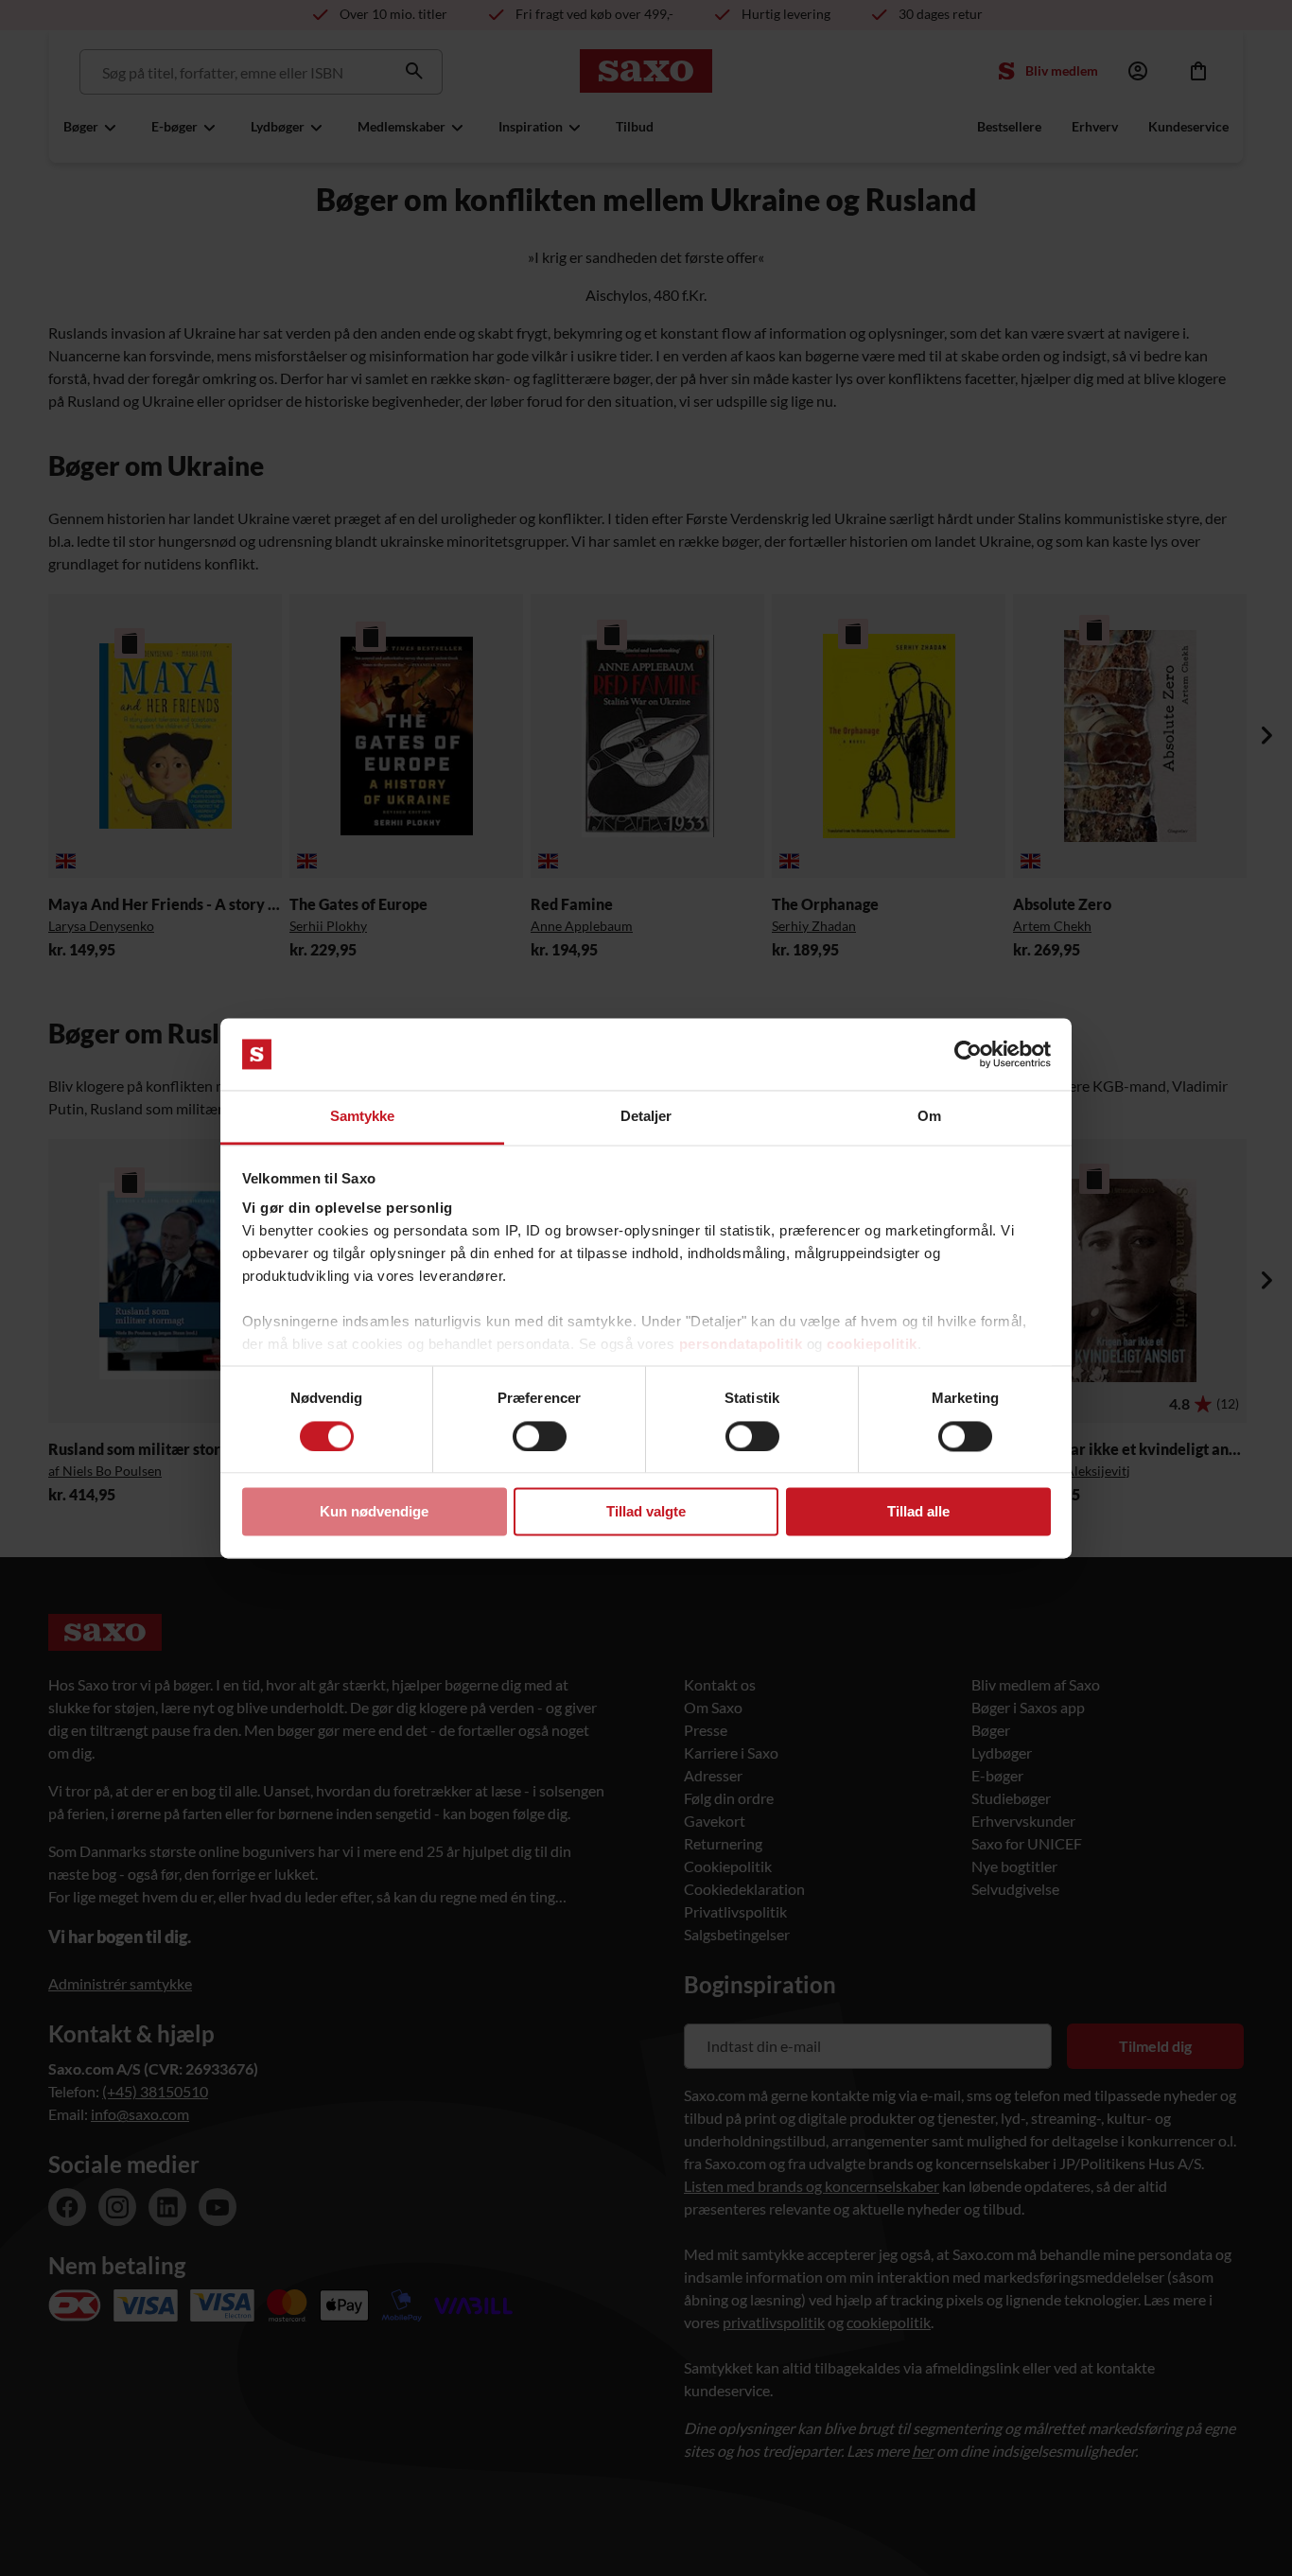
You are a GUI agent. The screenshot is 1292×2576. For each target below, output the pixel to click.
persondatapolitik (741, 1345)
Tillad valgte (646, 1512)
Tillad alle (918, 1512)
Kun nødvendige (374, 1512)
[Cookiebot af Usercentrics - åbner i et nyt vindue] (968, 1054)
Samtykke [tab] (363, 1117)
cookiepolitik (872, 1345)
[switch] (540, 1436)
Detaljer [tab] (646, 1117)
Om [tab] (929, 1117)
